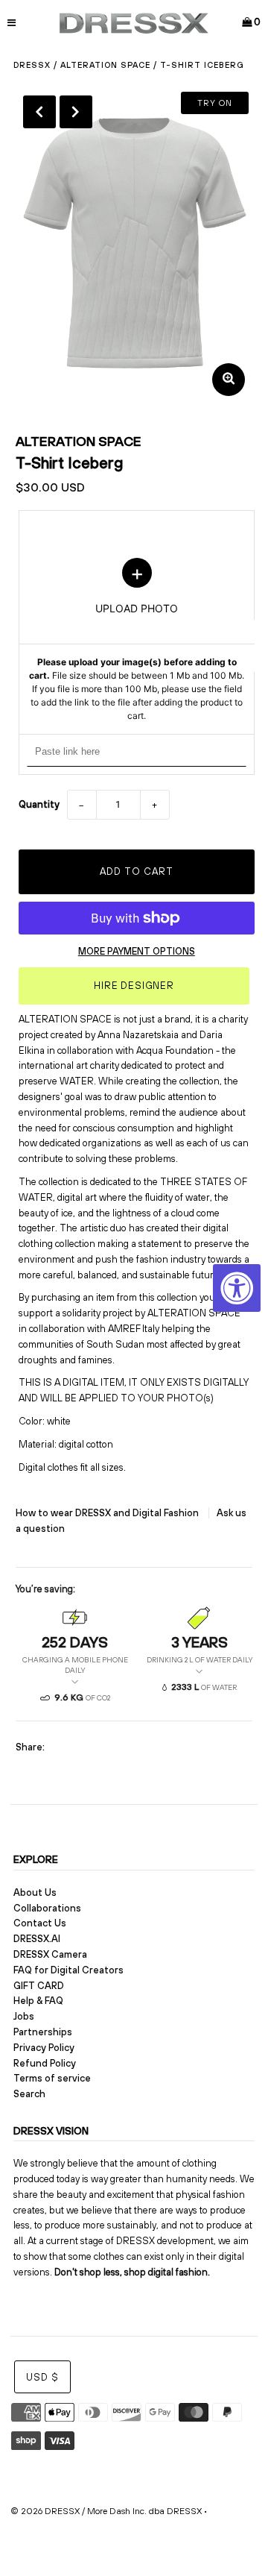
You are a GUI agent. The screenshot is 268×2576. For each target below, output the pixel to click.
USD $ (42, 2377)
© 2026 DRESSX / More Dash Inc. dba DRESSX (106, 2511)
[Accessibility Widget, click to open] (237, 1288)
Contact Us (40, 1923)
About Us (35, 1892)
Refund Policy (45, 2063)
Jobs (24, 2016)
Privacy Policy (44, 2048)
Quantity (39, 804)
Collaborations (47, 1908)
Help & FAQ (38, 2001)
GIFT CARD (39, 1986)
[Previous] (39, 112)
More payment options (137, 951)
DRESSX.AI (37, 1939)
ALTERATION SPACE (105, 65)
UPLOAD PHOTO (137, 640)
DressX (32, 65)
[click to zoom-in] (229, 380)
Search (29, 2094)
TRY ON (215, 103)
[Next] (76, 112)
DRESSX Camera (50, 1954)
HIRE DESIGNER (134, 986)
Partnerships (43, 2032)
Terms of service (52, 2078)
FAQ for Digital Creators (68, 1970)
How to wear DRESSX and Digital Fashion (108, 1513)
